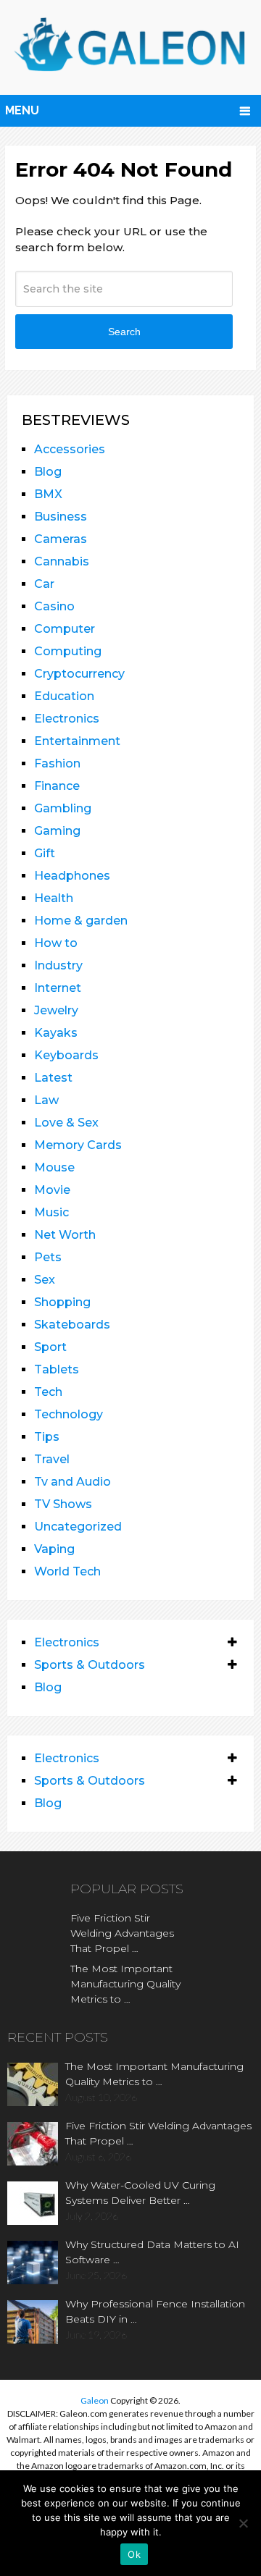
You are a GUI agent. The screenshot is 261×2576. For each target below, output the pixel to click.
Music (51, 1212)
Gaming (57, 831)
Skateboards (72, 1325)
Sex (45, 1280)
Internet (58, 988)
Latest (53, 1078)
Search (124, 332)
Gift (45, 853)
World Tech (67, 1571)
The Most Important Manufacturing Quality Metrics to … (125, 1984)
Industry (58, 965)
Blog (48, 472)
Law (46, 1100)
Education (64, 696)
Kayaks (56, 1033)
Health (54, 898)
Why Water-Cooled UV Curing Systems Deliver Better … (140, 2193)
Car (44, 584)
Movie (52, 1190)
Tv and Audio (72, 1482)
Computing (68, 651)
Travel (52, 1459)
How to (56, 943)
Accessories (70, 449)
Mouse (54, 1167)
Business (61, 517)
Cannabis (62, 561)
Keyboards (66, 1055)
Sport (50, 1347)
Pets (48, 1257)
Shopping (62, 1302)
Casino (54, 606)
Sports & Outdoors (90, 1665)
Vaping (54, 1549)
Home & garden (81, 921)
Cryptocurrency (79, 674)
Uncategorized (78, 1527)
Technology (69, 1414)
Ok (134, 2554)
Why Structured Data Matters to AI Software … (152, 2252)
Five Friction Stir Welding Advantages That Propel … (122, 1933)
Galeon (95, 2400)
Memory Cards (78, 1145)
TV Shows (63, 1504)
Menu (22, 110)
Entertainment (77, 741)
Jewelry (56, 1010)
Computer (65, 629)
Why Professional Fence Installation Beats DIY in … (155, 2311)
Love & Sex (66, 1123)
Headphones (72, 876)
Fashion (57, 763)
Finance (57, 786)
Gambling (63, 808)
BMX (48, 494)
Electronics (67, 719)
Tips (47, 1437)
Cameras (61, 539)
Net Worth (65, 1235)
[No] (243, 2523)
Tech (48, 1392)
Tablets (57, 1369)
